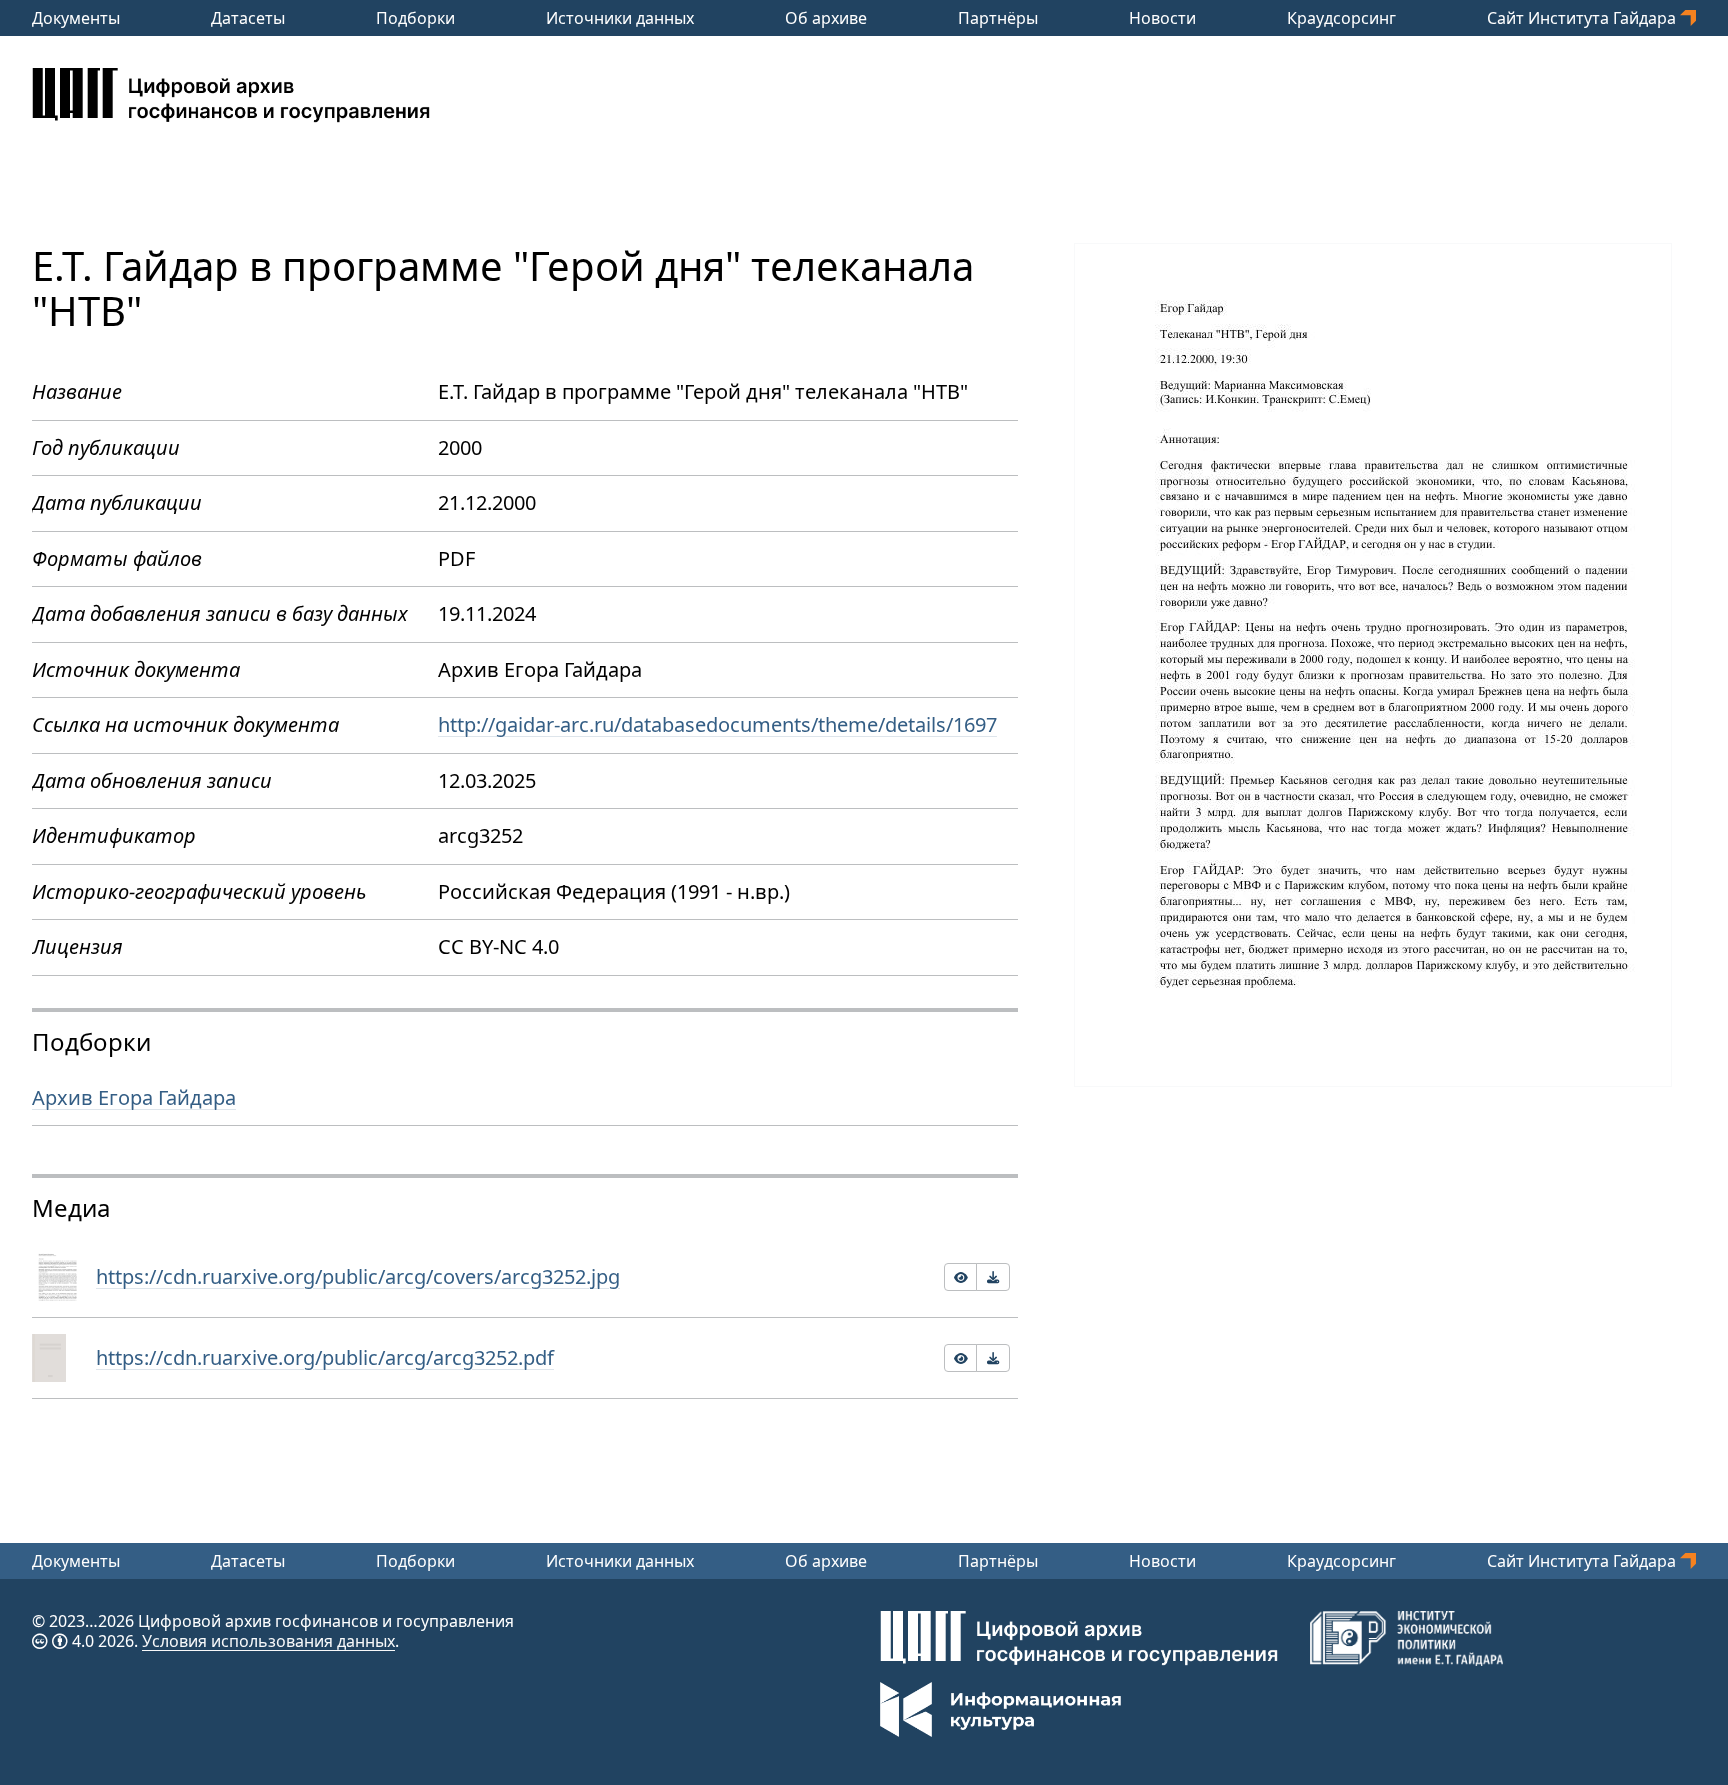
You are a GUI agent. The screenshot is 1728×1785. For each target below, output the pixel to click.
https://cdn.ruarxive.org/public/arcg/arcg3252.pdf (325, 1357)
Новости (1162, 18)
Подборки (415, 18)
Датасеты (248, 18)
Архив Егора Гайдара (134, 1097)
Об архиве (826, 18)
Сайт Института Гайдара (1583, 18)
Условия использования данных (268, 1641)
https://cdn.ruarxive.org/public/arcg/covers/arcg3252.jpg (358, 1276)
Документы (76, 18)
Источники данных (620, 18)
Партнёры (998, 18)
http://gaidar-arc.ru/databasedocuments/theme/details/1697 (717, 724)
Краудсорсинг (1341, 18)
